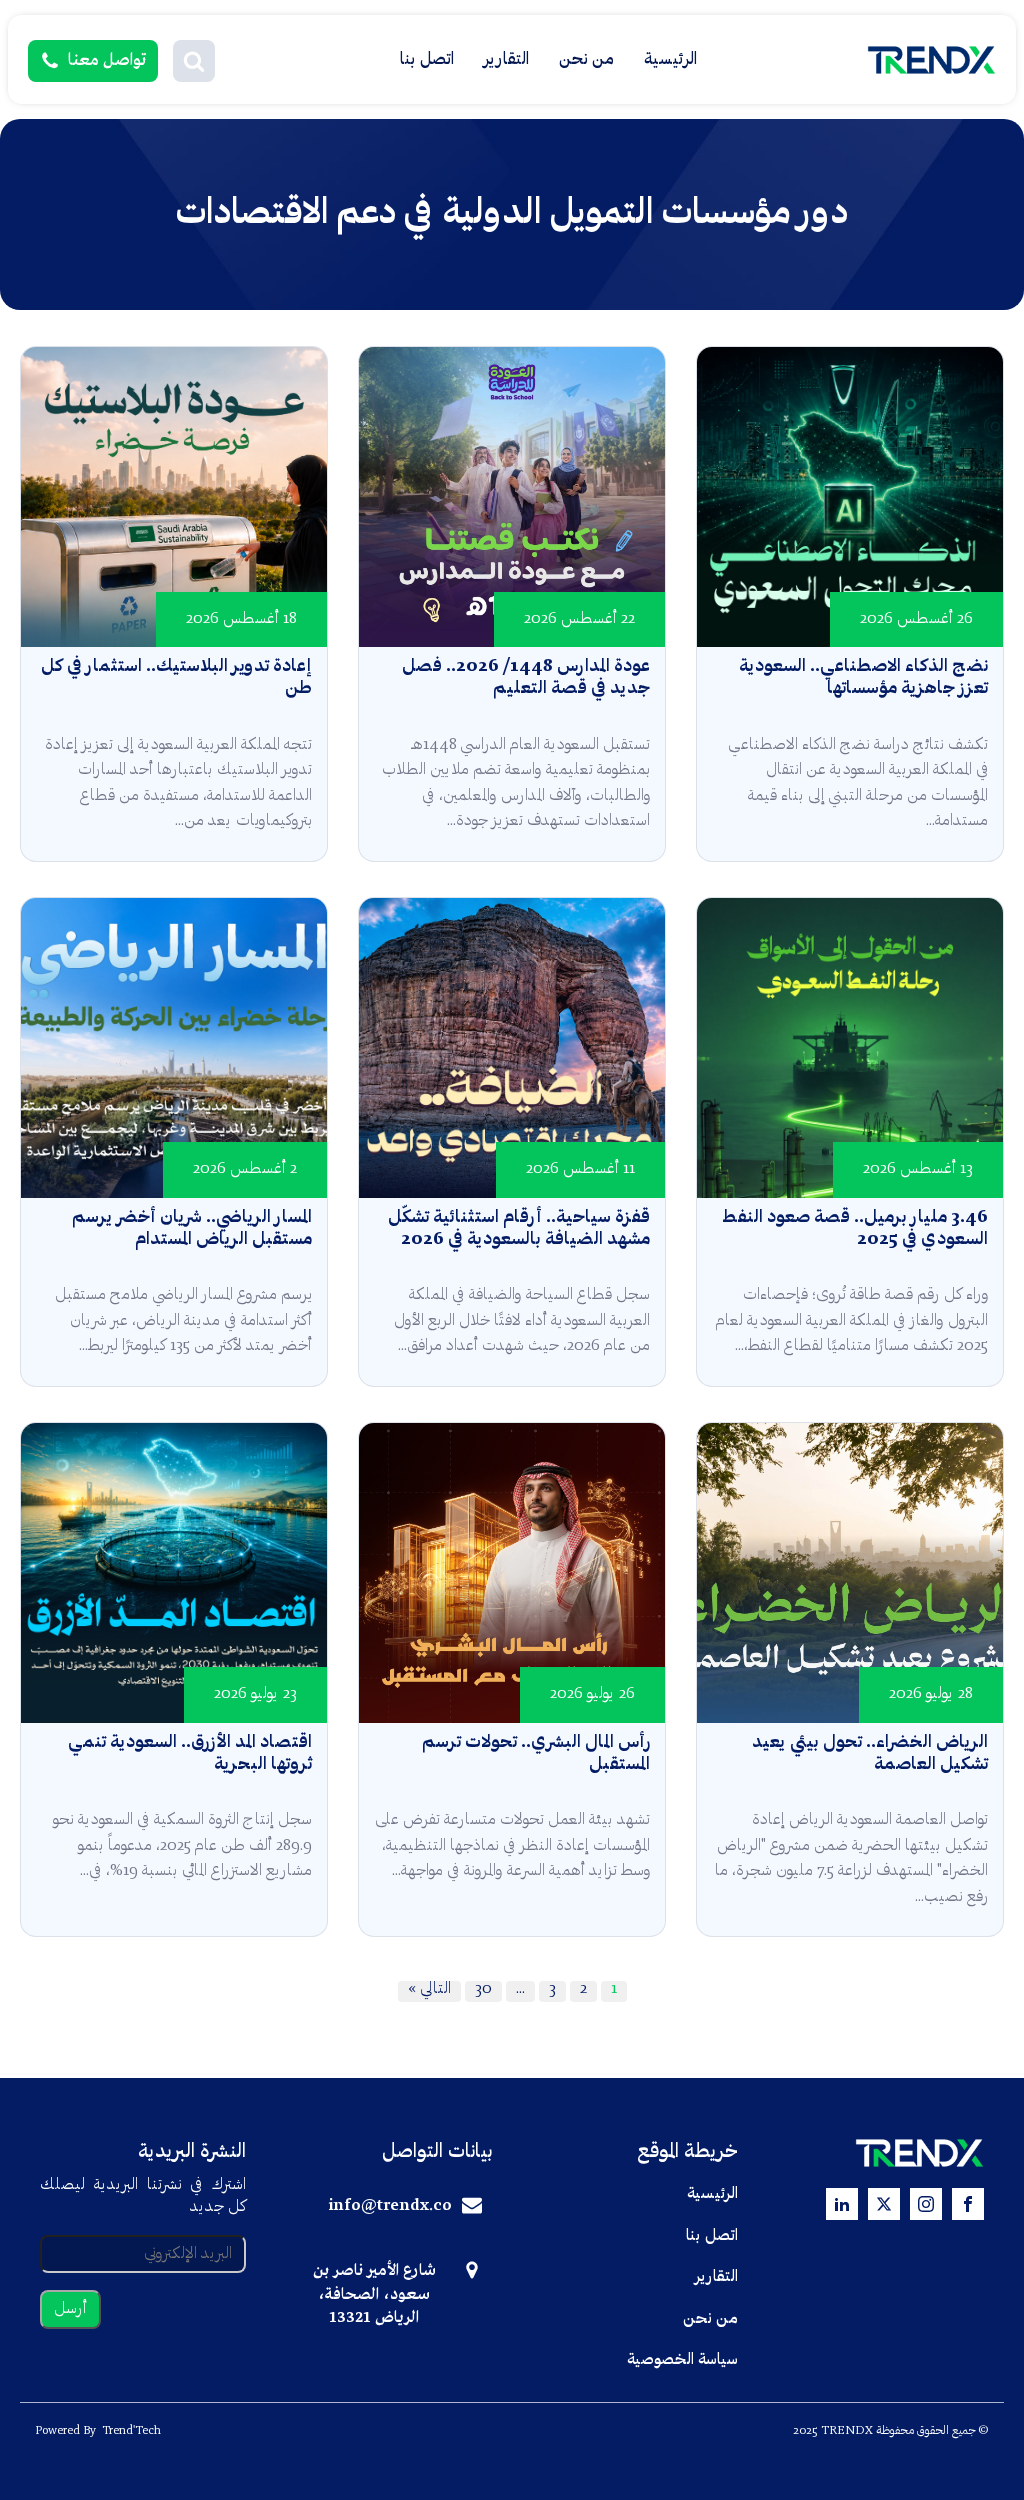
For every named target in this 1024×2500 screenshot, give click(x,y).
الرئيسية (670, 59)
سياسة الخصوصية (682, 2360)
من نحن (586, 59)
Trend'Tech (131, 2431)
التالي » (429, 1989)
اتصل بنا (427, 59)
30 (483, 1989)
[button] (194, 61)
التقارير (506, 59)
